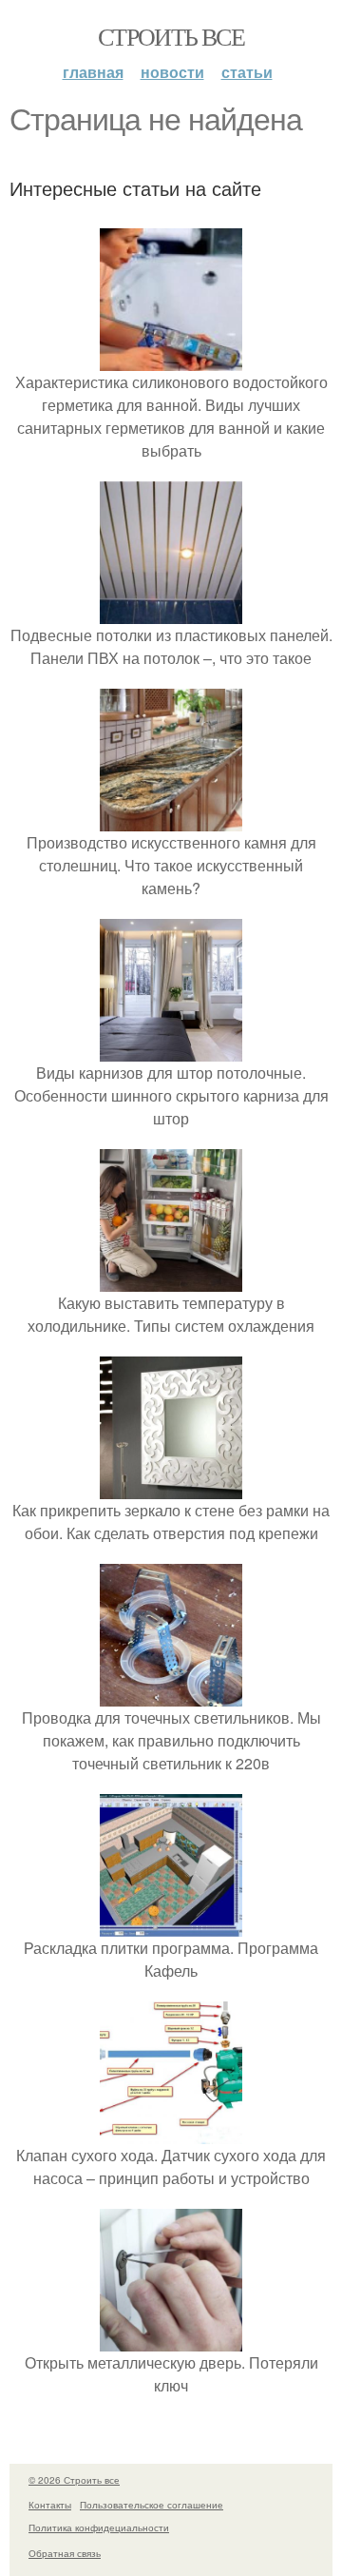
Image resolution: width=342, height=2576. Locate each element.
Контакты (50, 2505)
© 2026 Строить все (74, 2480)
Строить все (171, 36)
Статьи (247, 72)
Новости (172, 72)
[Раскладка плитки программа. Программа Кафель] (171, 1925)
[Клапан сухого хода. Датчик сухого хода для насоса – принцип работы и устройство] (171, 2132)
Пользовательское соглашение (152, 2505)
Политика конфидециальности (99, 2527)
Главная (93, 72)
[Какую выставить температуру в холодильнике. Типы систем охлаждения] (171, 1280)
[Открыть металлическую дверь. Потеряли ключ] (171, 2340)
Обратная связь (65, 2553)
